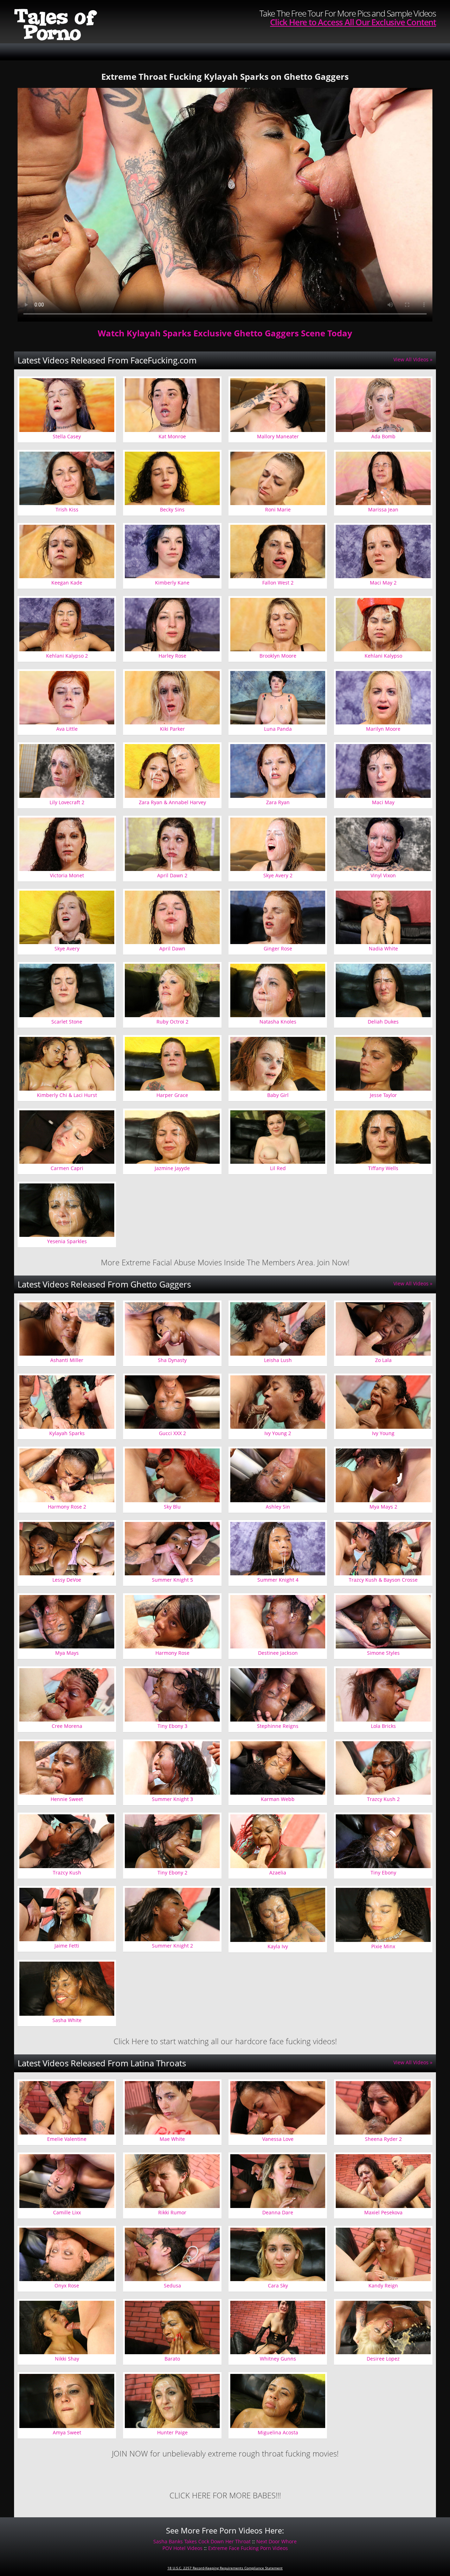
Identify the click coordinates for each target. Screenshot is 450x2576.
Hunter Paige (172, 2432)
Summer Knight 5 (172, 1580)
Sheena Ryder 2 (383, 2139)
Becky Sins (172, 509)
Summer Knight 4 (278, 1580)
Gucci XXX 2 (172, 1433)
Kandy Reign (383, 2286)
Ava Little (67, 729)
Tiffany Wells (383, 1168)
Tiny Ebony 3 (172, 1726)
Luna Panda (278, 729)
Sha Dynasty (172, 1360)
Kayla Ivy (278, 1946)
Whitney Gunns (278, 2359)
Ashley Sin (278, 1507)
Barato (172, 2359)
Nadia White (383, 948)
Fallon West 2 (278, 583)
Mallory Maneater (278, 436)
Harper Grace (172, 1095)
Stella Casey (67, 436)
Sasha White (67, 2020)
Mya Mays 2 (383, 1507)
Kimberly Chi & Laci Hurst (67, 1095)
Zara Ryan (278, 802)
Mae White (172, 2139)
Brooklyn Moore (278, 656)
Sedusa (172, 2286)
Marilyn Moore (383, 729)
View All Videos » (413, 359)
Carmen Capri (67, 1168)
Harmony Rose (172, 1653)
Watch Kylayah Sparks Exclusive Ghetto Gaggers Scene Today (225, 333)
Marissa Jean (383, 509)
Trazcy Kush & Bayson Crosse (383, 1580)
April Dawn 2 (172, 875)
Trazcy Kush (67, 1873)
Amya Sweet (67, 2432)
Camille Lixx (67, 2212)
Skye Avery (67, 948)
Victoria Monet (67, 875)
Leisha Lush (278, 1360)
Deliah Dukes (383, 1022)
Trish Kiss (67, 509)
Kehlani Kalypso (383, 656)
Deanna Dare (278, 2212)
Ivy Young (383, 1433)
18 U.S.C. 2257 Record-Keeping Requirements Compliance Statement (225, 2568)
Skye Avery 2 (278, 875)
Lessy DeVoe (67, 1580)
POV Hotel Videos (182, 2548)
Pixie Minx (383, 1946)
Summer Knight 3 (172, 1799)
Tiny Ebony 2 (172, 1873)
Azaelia (278, 1873)
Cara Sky (278, 2286)
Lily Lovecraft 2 (67, 802)
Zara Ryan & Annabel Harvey (172, 802)
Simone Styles (383, 1653)
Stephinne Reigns (278, 1726)
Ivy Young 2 (278, 1433)
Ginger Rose (278, 948)
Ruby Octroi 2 (172, 1022)
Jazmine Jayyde (172, 1168)
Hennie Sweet (67, 1799)
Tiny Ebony (383, 1873)
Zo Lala (383, 1360)
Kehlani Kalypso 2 (67, 656)
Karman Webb (278, 1799)
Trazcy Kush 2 (383, 1799)
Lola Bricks (383, 1726)
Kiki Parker (172, 729)
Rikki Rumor (172, 2212)
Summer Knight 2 (172, 1946)
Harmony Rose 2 (67, 1507)
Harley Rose (172, 656)
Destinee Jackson (278, 1653)
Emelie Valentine (67, 2139)
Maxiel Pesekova (383, 2212)
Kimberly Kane (172, 583)
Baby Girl (278, 1095)
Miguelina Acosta (278, 2432)
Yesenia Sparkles (67, 1241)
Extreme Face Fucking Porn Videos (248, 2548)
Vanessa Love (278, 2139)
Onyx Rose (67, 2286)
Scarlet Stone (67, 1022)
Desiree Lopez (383, 2359)
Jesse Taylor (383, 1095)
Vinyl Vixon (383, 875)
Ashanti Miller (67, 1360)
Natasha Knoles (278, 1022)
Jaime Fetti (67, 1946)
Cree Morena (67, 1726)
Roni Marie (278, 509)
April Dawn (172, 948)
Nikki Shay (67, 2359)
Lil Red (278, 1168)
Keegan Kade (67, 583)
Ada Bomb (383, 436)
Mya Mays (67, 1653)
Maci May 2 (383, 583)
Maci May (383, 802)
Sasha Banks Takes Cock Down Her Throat (202, 2541)
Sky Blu (172, 1507)
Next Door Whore (277, 2541)
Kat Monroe (172, 436)
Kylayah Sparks (67, 1433)
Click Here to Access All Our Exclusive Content (353, 22)
